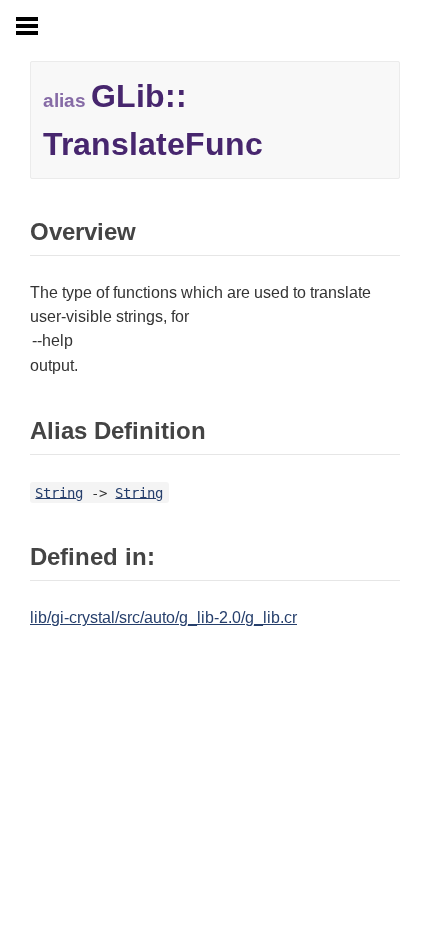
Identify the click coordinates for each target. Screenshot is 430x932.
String (59, 492)
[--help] (215, 341)
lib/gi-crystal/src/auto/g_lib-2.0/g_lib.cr (163, 617)
